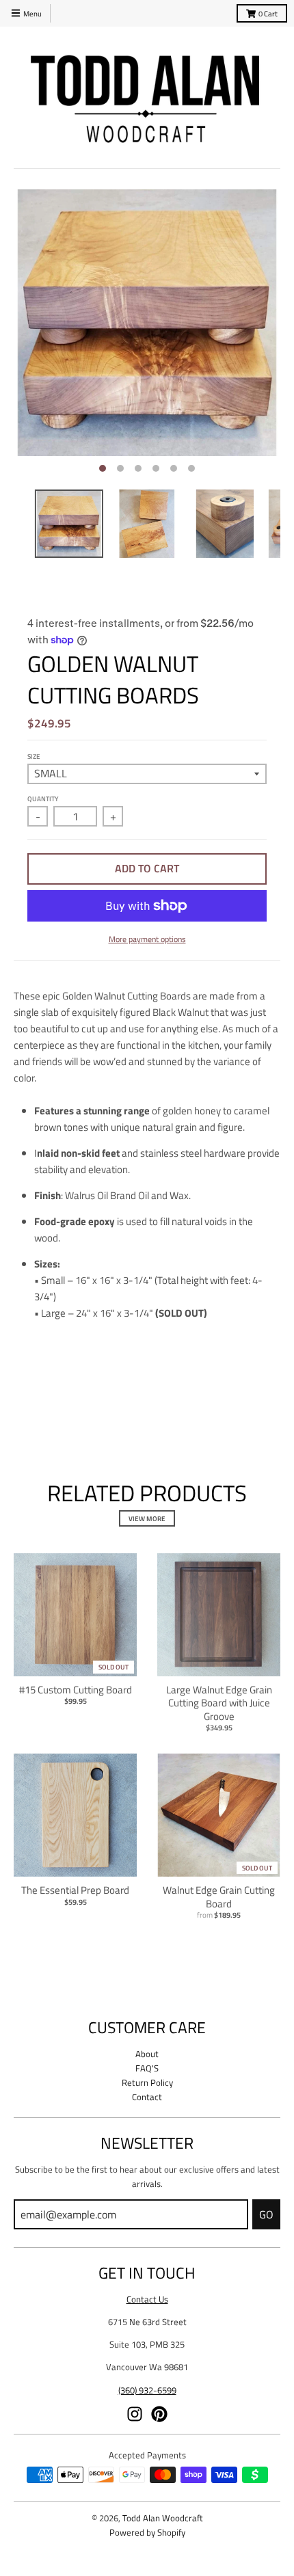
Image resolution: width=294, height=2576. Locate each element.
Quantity (43, 799)
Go (266, 2214)
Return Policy (147, 2082)
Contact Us (147, 2299)
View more (147, 1518)
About (147, 2054)
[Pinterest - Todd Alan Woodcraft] (159, 2414)
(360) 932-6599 (147, 2390)
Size (34, 756)
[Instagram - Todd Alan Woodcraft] (135, 2414)
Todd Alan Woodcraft (163, 2518)
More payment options (147, 939)
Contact (147, 2097)
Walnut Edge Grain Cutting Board (219, 1897)
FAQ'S (147, 2068)
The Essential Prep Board (75, 1890)
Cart (268, 13)
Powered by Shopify (147, 2532)
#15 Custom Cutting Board (76, 1690)
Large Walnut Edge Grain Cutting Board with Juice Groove (219, 1703)
